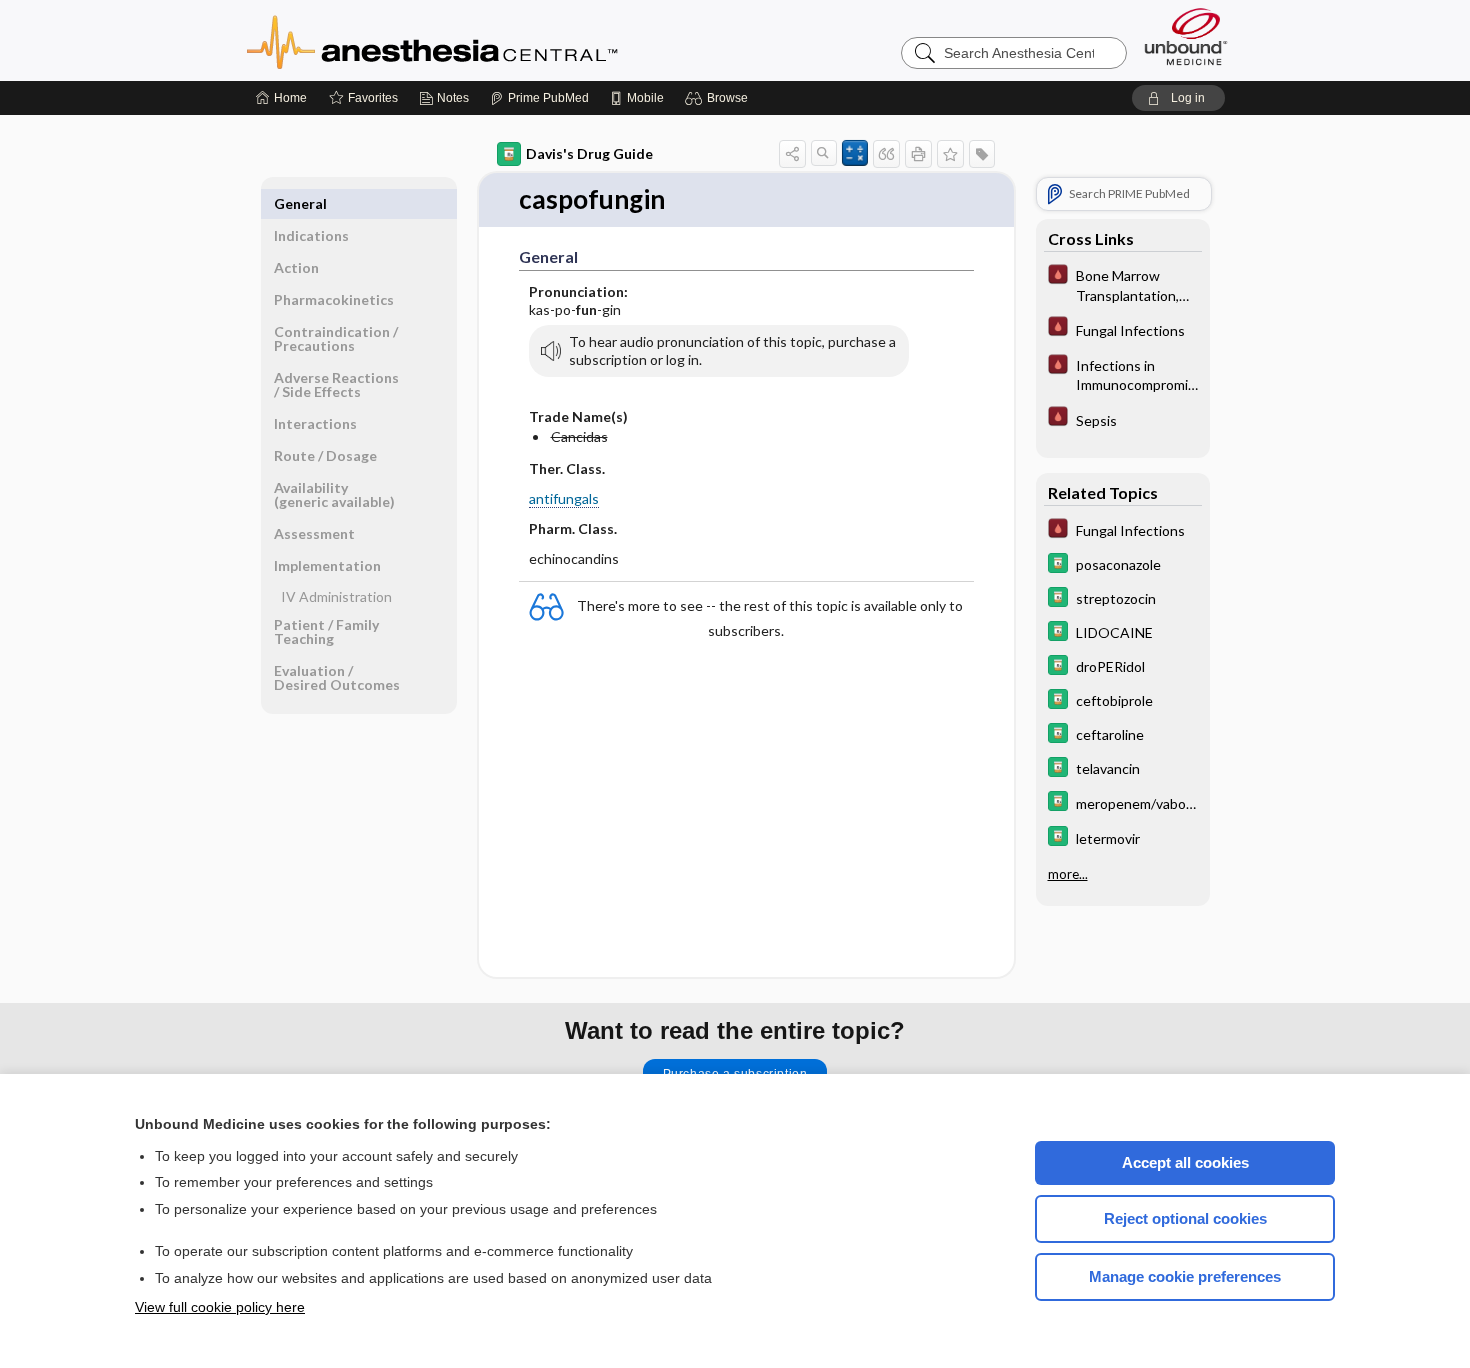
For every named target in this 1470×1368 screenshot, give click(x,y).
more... (1068, 874)
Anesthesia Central (495, 40)
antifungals (564, 498)
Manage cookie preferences (1185, 1276)
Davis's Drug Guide (589, 153)
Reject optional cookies (1185, 1218)
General (300, 203)
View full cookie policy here (220, 1307)
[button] (719, 98)
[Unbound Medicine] (1186, 36)
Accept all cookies (1185, 1162)
